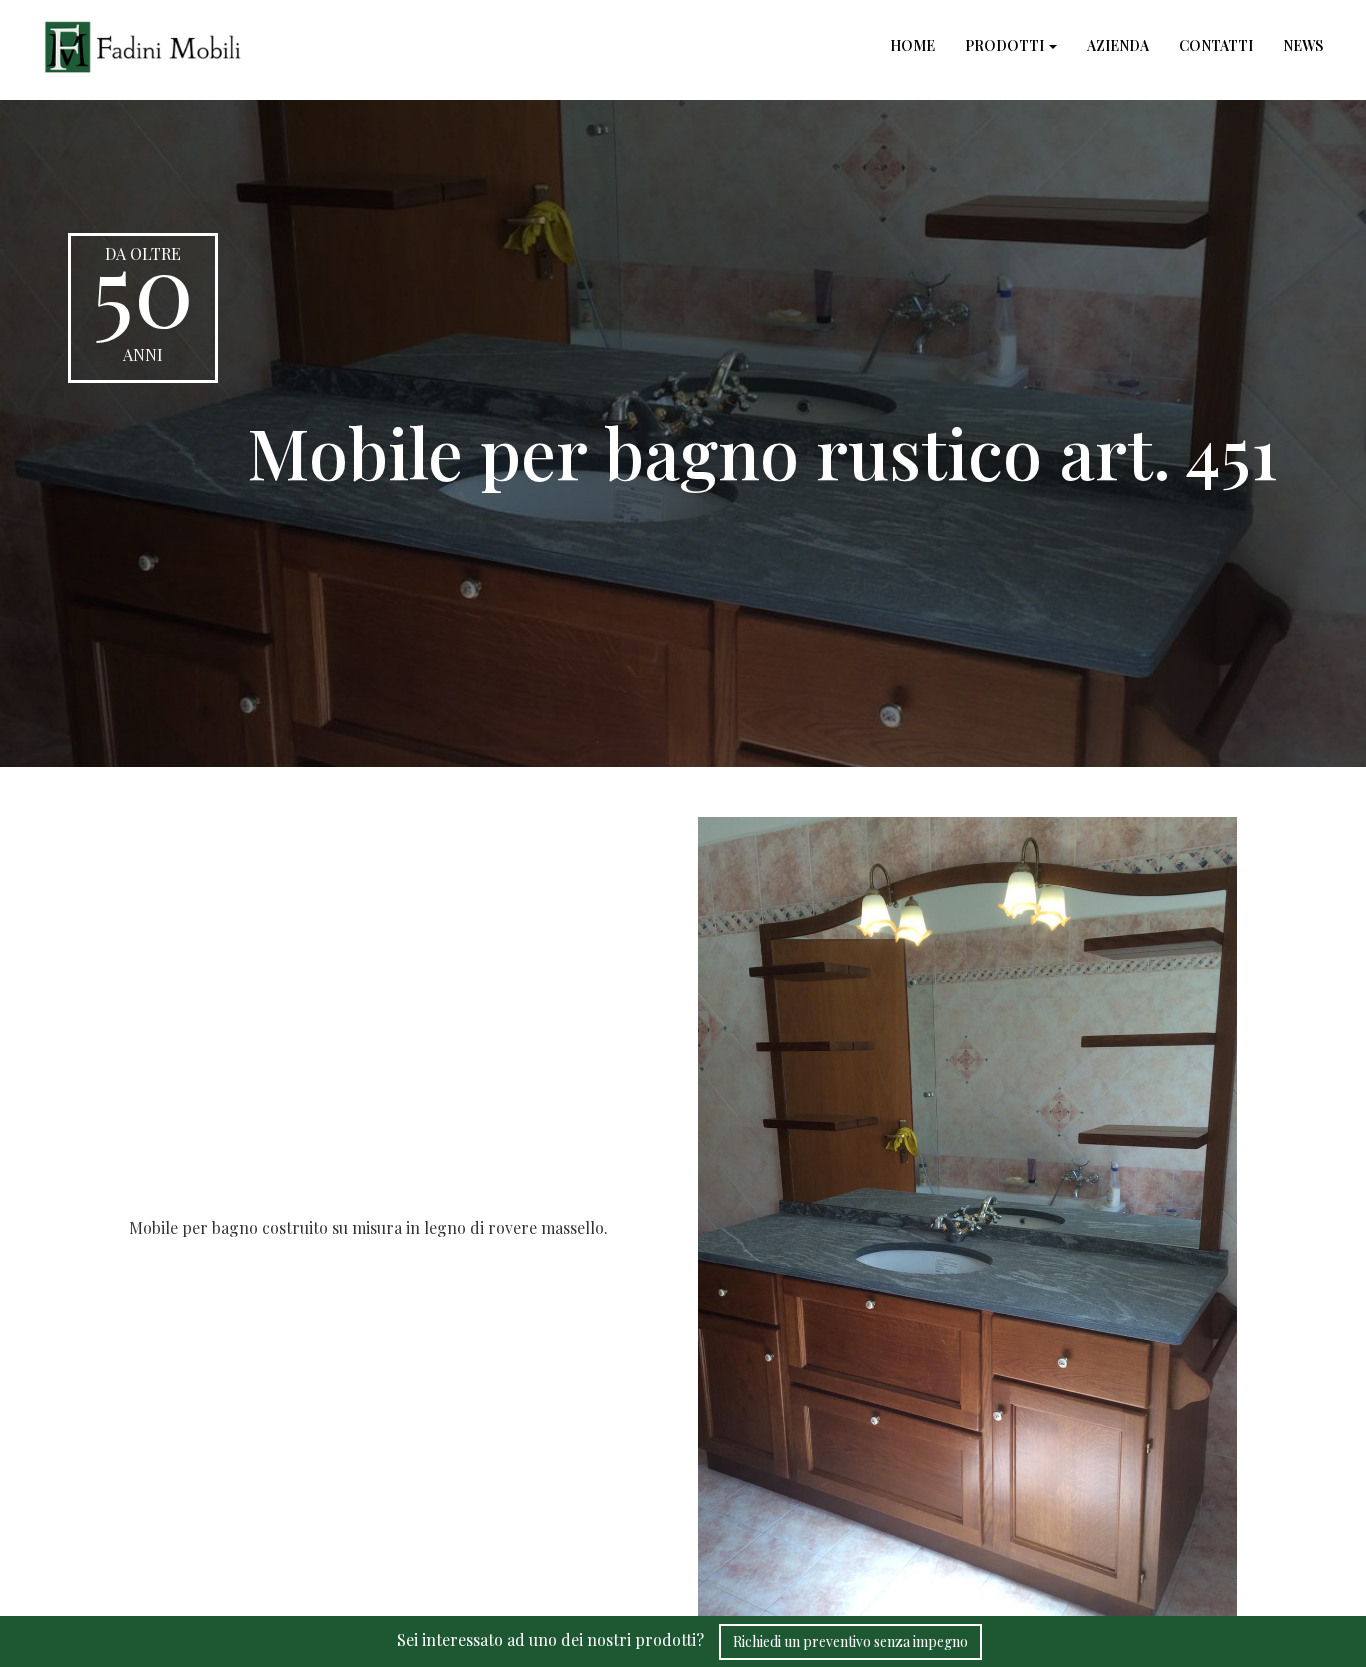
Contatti (1216, 45)
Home (912, 45)
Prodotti (1006, 45)
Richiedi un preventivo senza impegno (850, 1641)
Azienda (1118, 45)
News (1303, 45)
